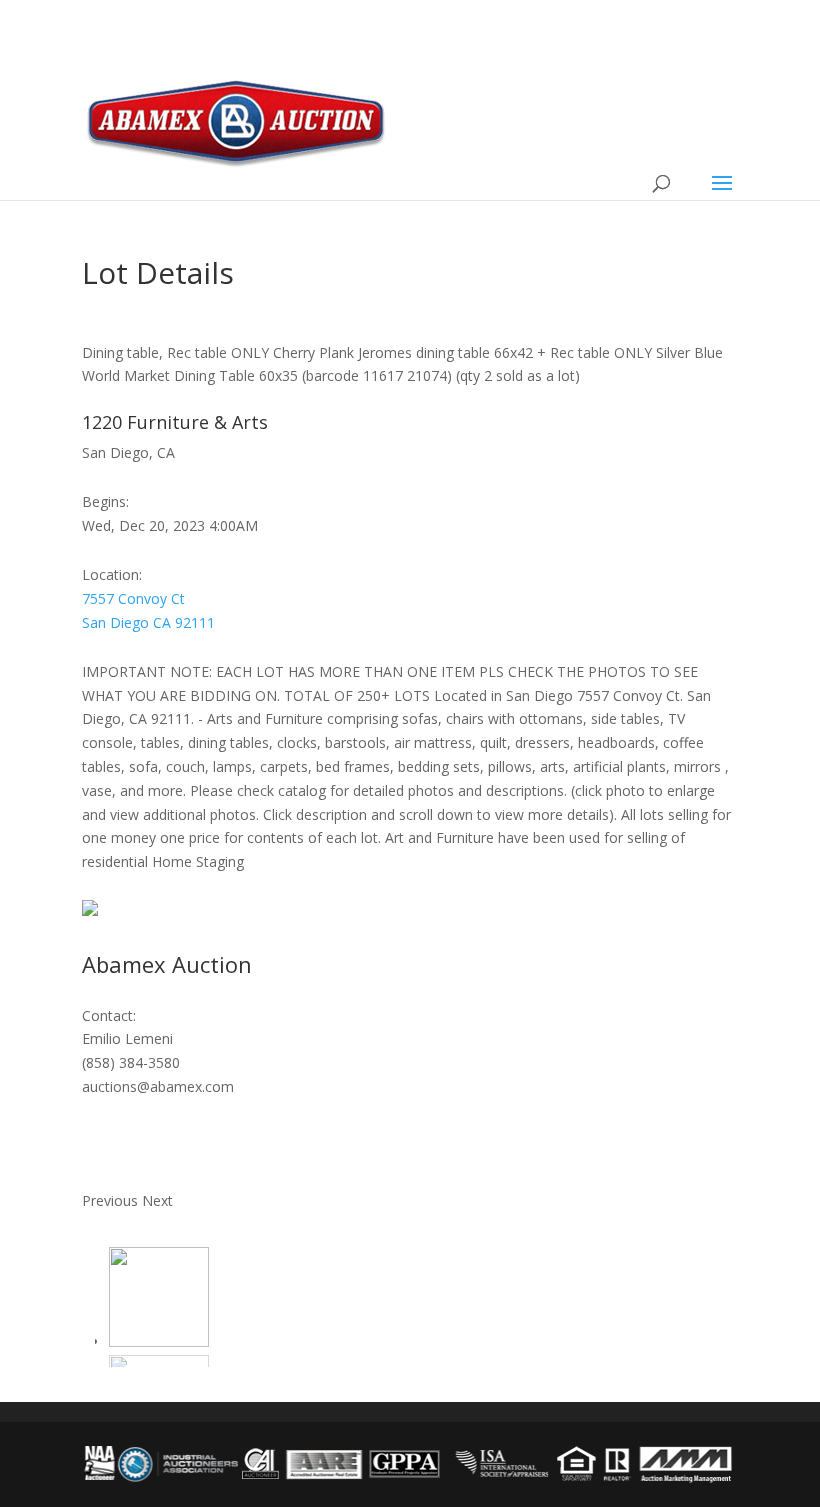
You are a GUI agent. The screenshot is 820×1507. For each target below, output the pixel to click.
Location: (112, 574)
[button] (112, 1200)
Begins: (105, 501)
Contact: (109, 1015)
